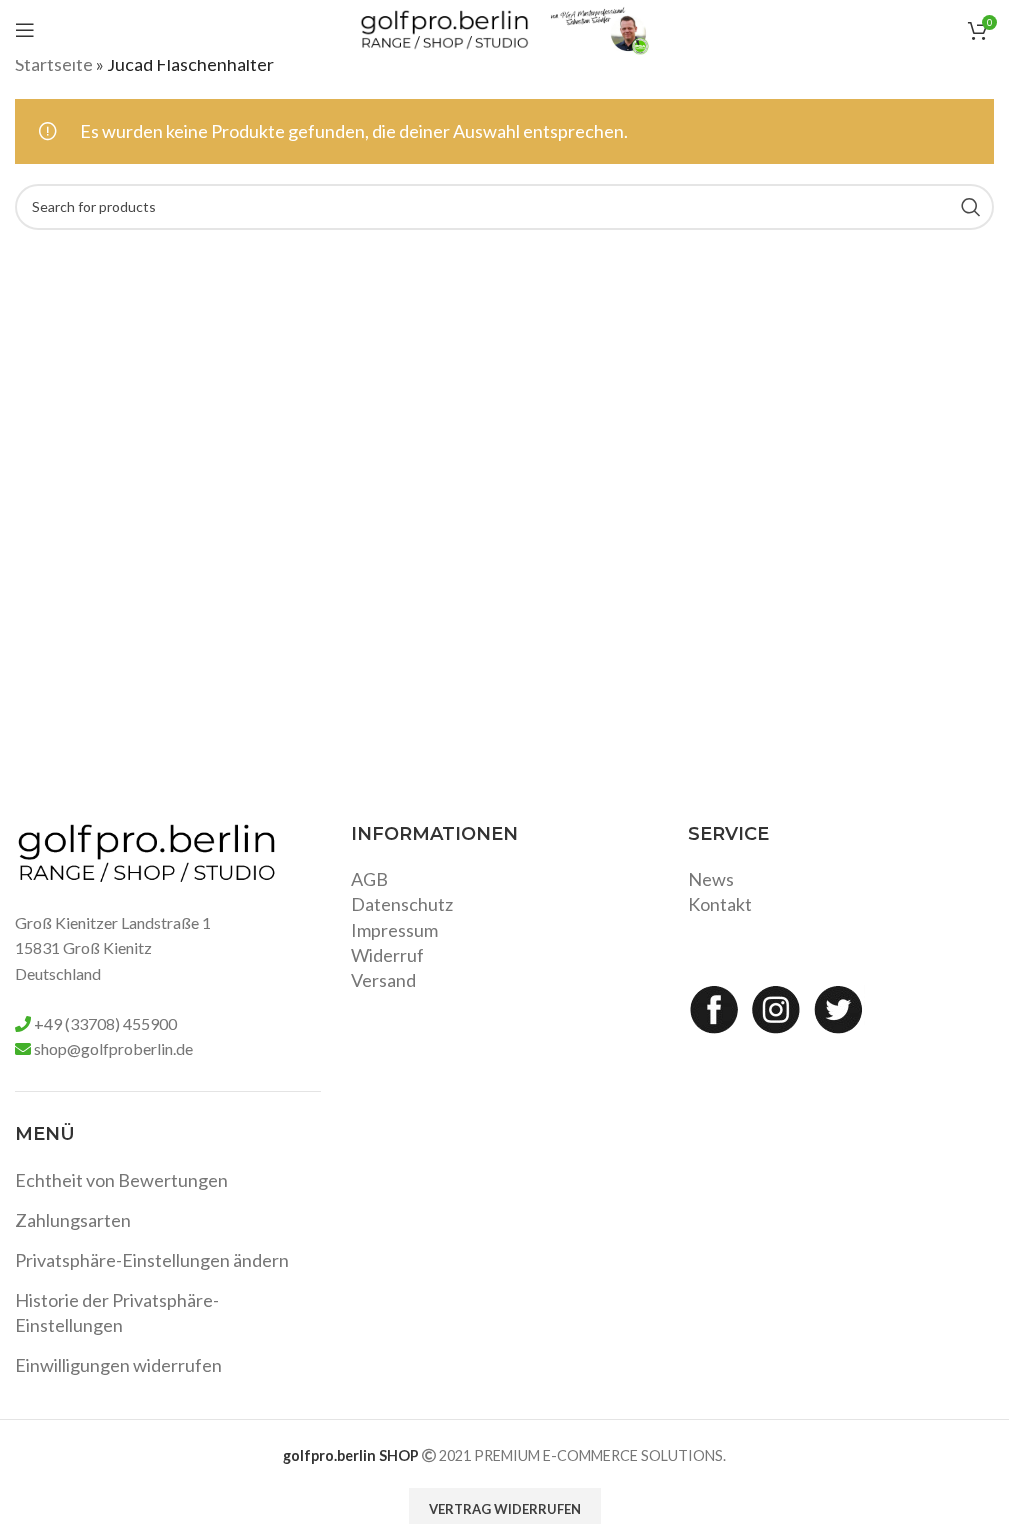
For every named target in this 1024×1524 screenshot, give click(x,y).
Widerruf (387, 955)
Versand (383, 980)
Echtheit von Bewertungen (121, 1180)
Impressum (394, 930)
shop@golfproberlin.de (113, 1048)
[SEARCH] (971, 207)
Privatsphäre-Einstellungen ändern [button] (152, 1260)
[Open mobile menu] (25, 30)
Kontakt (720, 904)
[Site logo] (444, 28)
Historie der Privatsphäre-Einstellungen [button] (117, 1312)
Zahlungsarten (73, 1220)
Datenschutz (402, 904)
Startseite (54, 64)
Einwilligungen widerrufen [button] (118, 1365)
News (711, 879)
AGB (369, 879)
